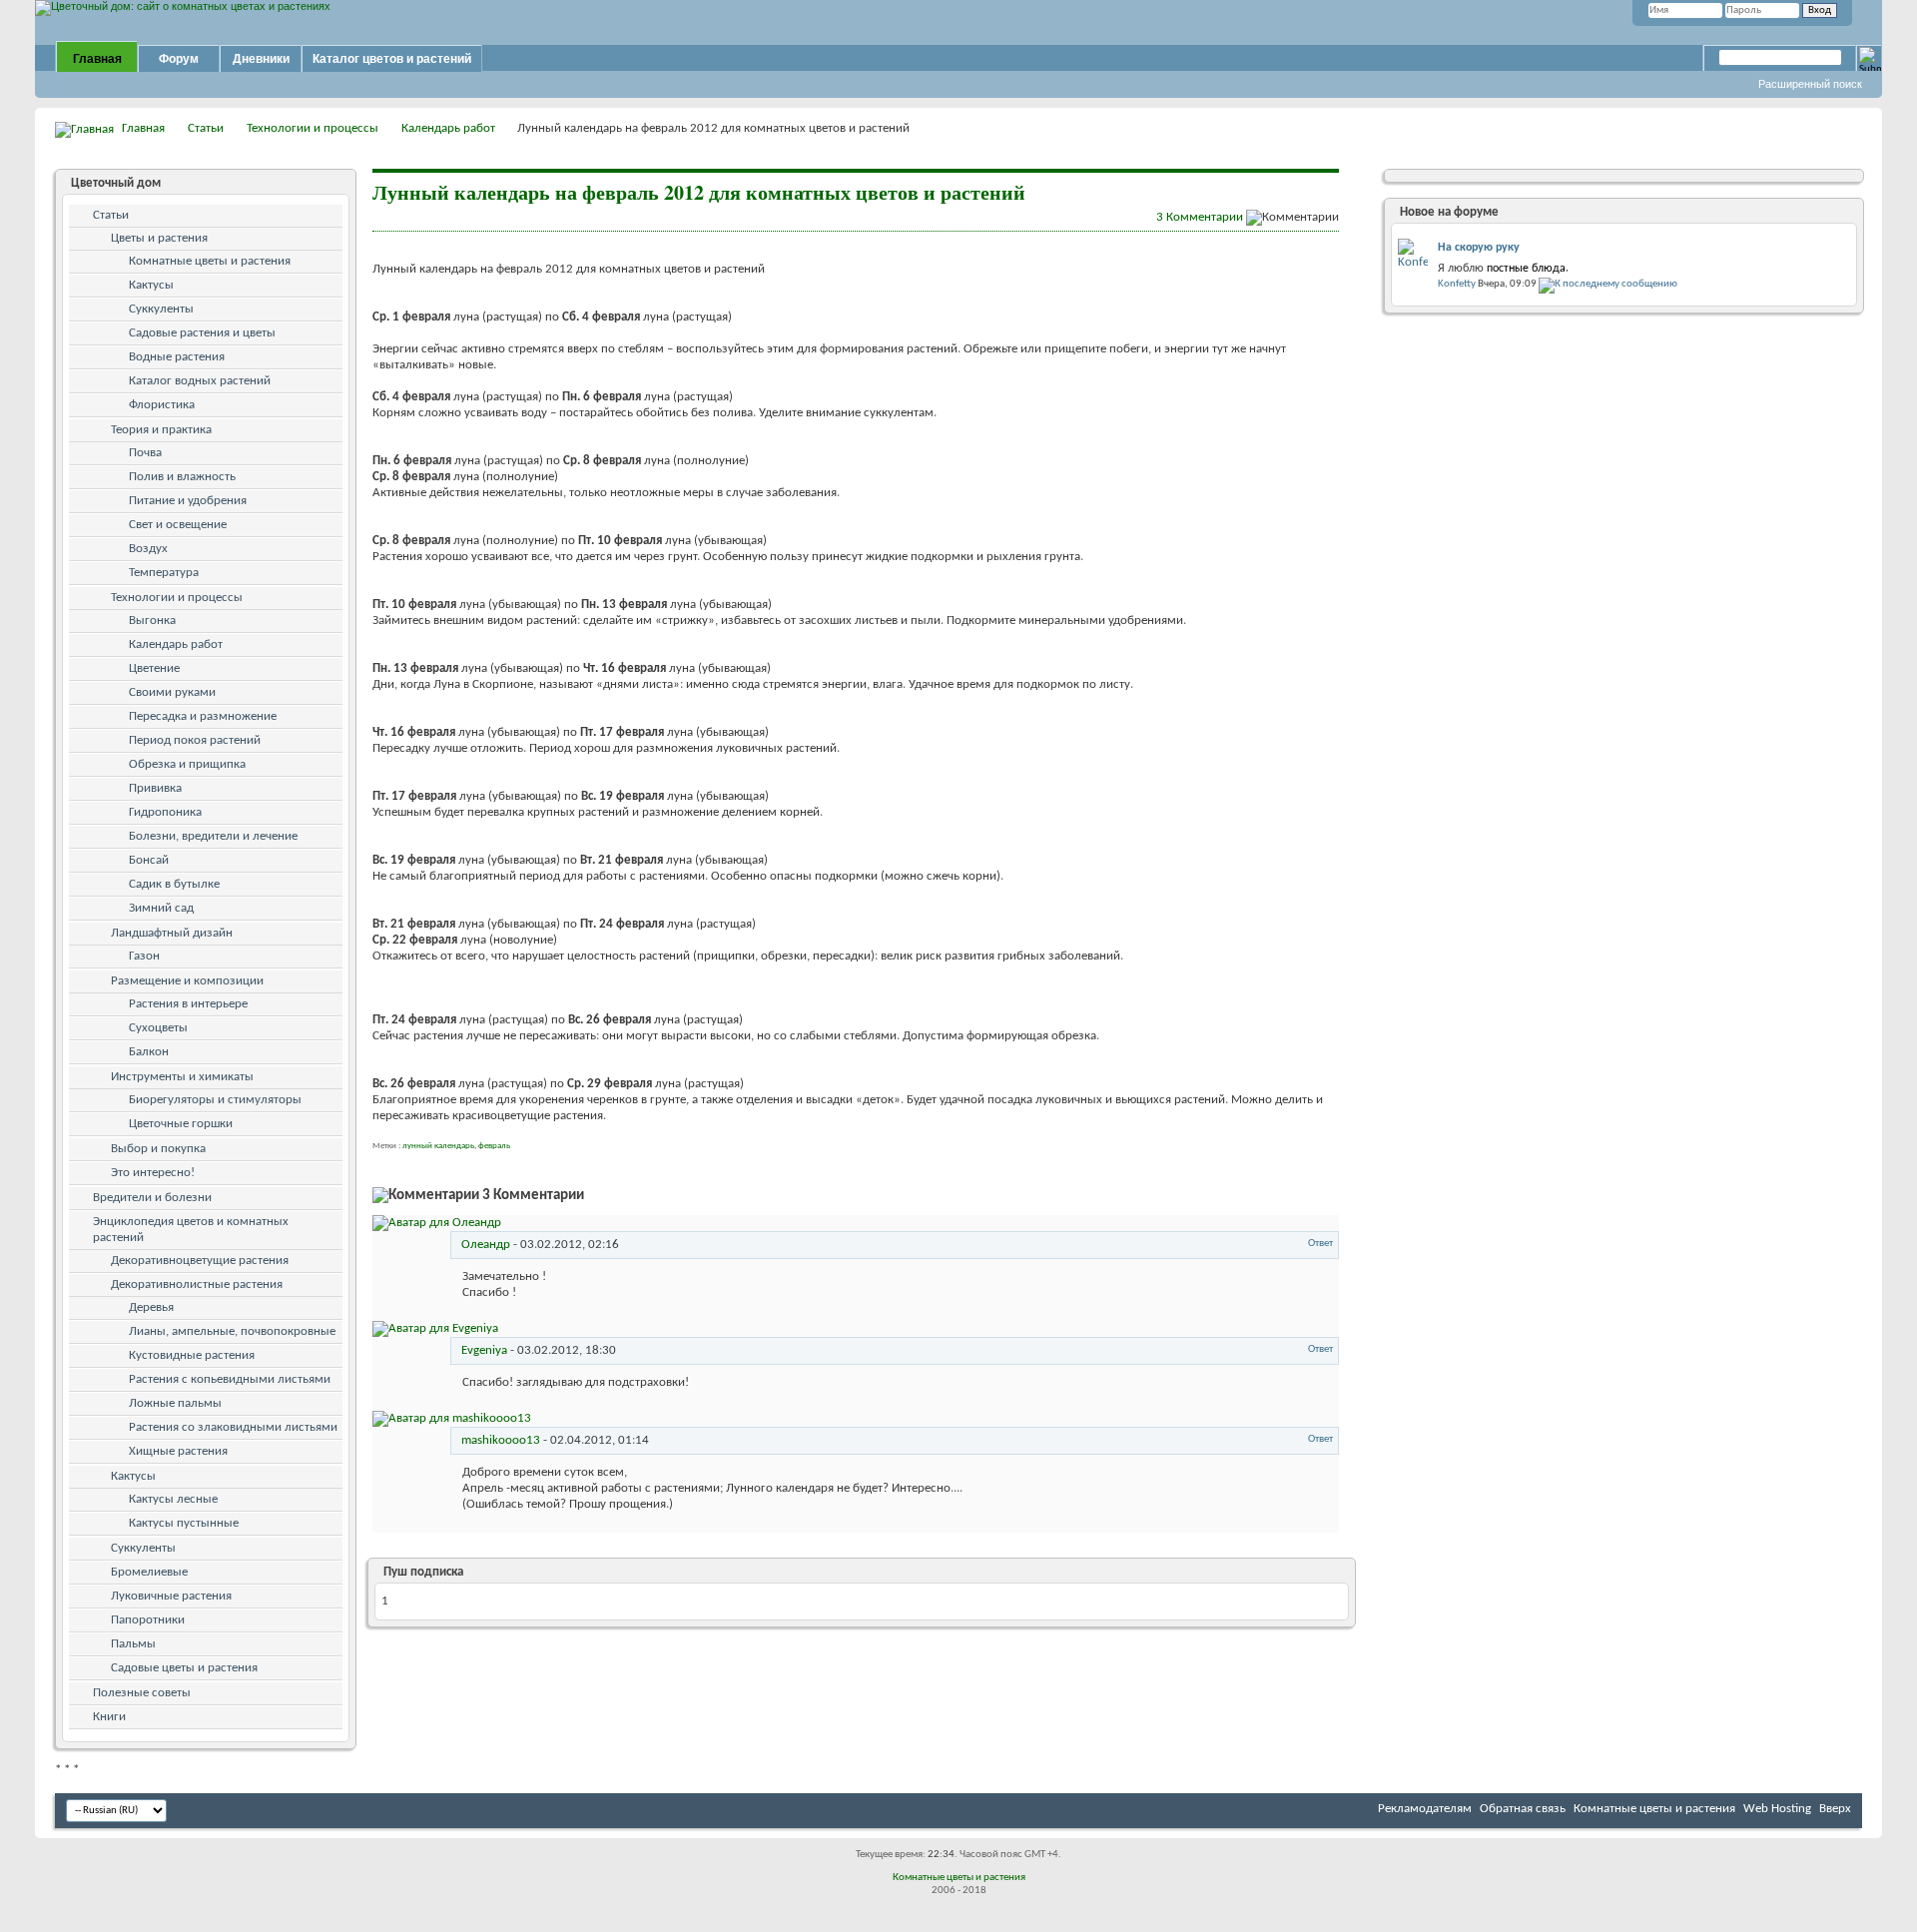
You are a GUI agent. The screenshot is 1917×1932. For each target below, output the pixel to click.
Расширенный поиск (1810, 84)
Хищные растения (178, 1451)
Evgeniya (484, 1350)
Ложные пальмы (175, 1403)
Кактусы (151, 285)
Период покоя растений (195, 740)
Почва (145, 453)
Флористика (162, 405)
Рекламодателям (1425, 1809)
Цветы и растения (159, 238)
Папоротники (148, 1620)
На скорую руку (1479, 248)
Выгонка (152, 621)
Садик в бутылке (174, 884)
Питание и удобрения (188, 501)
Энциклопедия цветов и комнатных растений (191, 1230)
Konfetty (1457, 284)
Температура (164, 573)
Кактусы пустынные (184, 1523)
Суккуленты (161, 309)
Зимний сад (161, 908)
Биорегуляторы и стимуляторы (215, 1100)
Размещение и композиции (187, 981)
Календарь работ (448, 128)
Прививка (155, 788)
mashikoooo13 (501, 1440)
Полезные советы (142, 1693)
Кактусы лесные (173, 1499)
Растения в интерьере (188, 1004)
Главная (97, 59)
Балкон (149, 1052)
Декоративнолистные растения (197, 1285)
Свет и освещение (178, 525)
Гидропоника (165, 812)
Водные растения (177, 357)
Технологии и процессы (313, 128)
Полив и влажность (182, 477)
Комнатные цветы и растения (210, 261)
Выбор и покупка (158, 1149)
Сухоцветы (158, 1028)
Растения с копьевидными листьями (230, 1379)
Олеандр (486, 1245)
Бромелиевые (149, 1572)
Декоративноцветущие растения (200, 1261)
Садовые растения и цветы (202, 333)
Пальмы (133, 1644)
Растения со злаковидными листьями (233, 1427)
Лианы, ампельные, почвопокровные (232, 1331)
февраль (494, 1146)
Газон (144, 956)
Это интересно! (153, 1173)
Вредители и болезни (152, 1198)
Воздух (148, 549)
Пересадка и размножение (203, 716)
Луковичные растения (171, 1596)
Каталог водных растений (200, 381)
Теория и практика (161, 430)
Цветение (154, 668)
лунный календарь (438, 1146)
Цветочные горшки (181, 1124)
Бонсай (149, 860)
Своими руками (172, 692)
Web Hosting (1777, 1809)
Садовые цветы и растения (184, 1668)
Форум (179, 59)
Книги (109, 1717)
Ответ (1319, 1244)
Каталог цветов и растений (392, 59)
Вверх (1835, 1809)
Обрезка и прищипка (187, 764)
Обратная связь (1523, 1809)
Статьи (206, 128)
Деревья (151, 1307)
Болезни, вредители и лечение (213, 836)
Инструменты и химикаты (182, 1077)
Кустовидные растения (192, 1355)
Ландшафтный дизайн (172, 933)
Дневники (261, 59)
